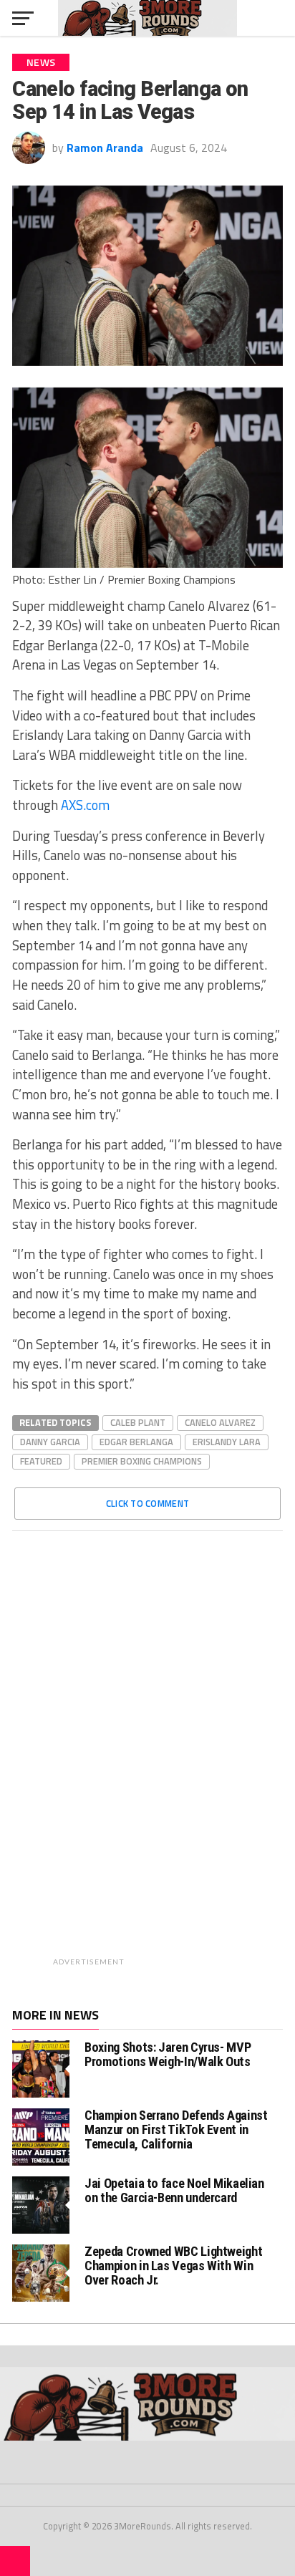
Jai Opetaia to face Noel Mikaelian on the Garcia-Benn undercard (174, 2190)
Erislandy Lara (227, 1442)
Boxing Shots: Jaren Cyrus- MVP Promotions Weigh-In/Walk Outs (168, 2054)
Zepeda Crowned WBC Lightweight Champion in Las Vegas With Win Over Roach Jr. (173, 2266)
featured (41, 1461)
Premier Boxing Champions (142, 1461)
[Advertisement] (185, 1757)
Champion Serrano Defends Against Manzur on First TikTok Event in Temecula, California (176, 2129)
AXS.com (85, 805)
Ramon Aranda (105, 148)
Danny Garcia (50, 1442)
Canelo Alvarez (220, 1422)
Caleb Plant (138, 1422)
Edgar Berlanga (136, 1442)
